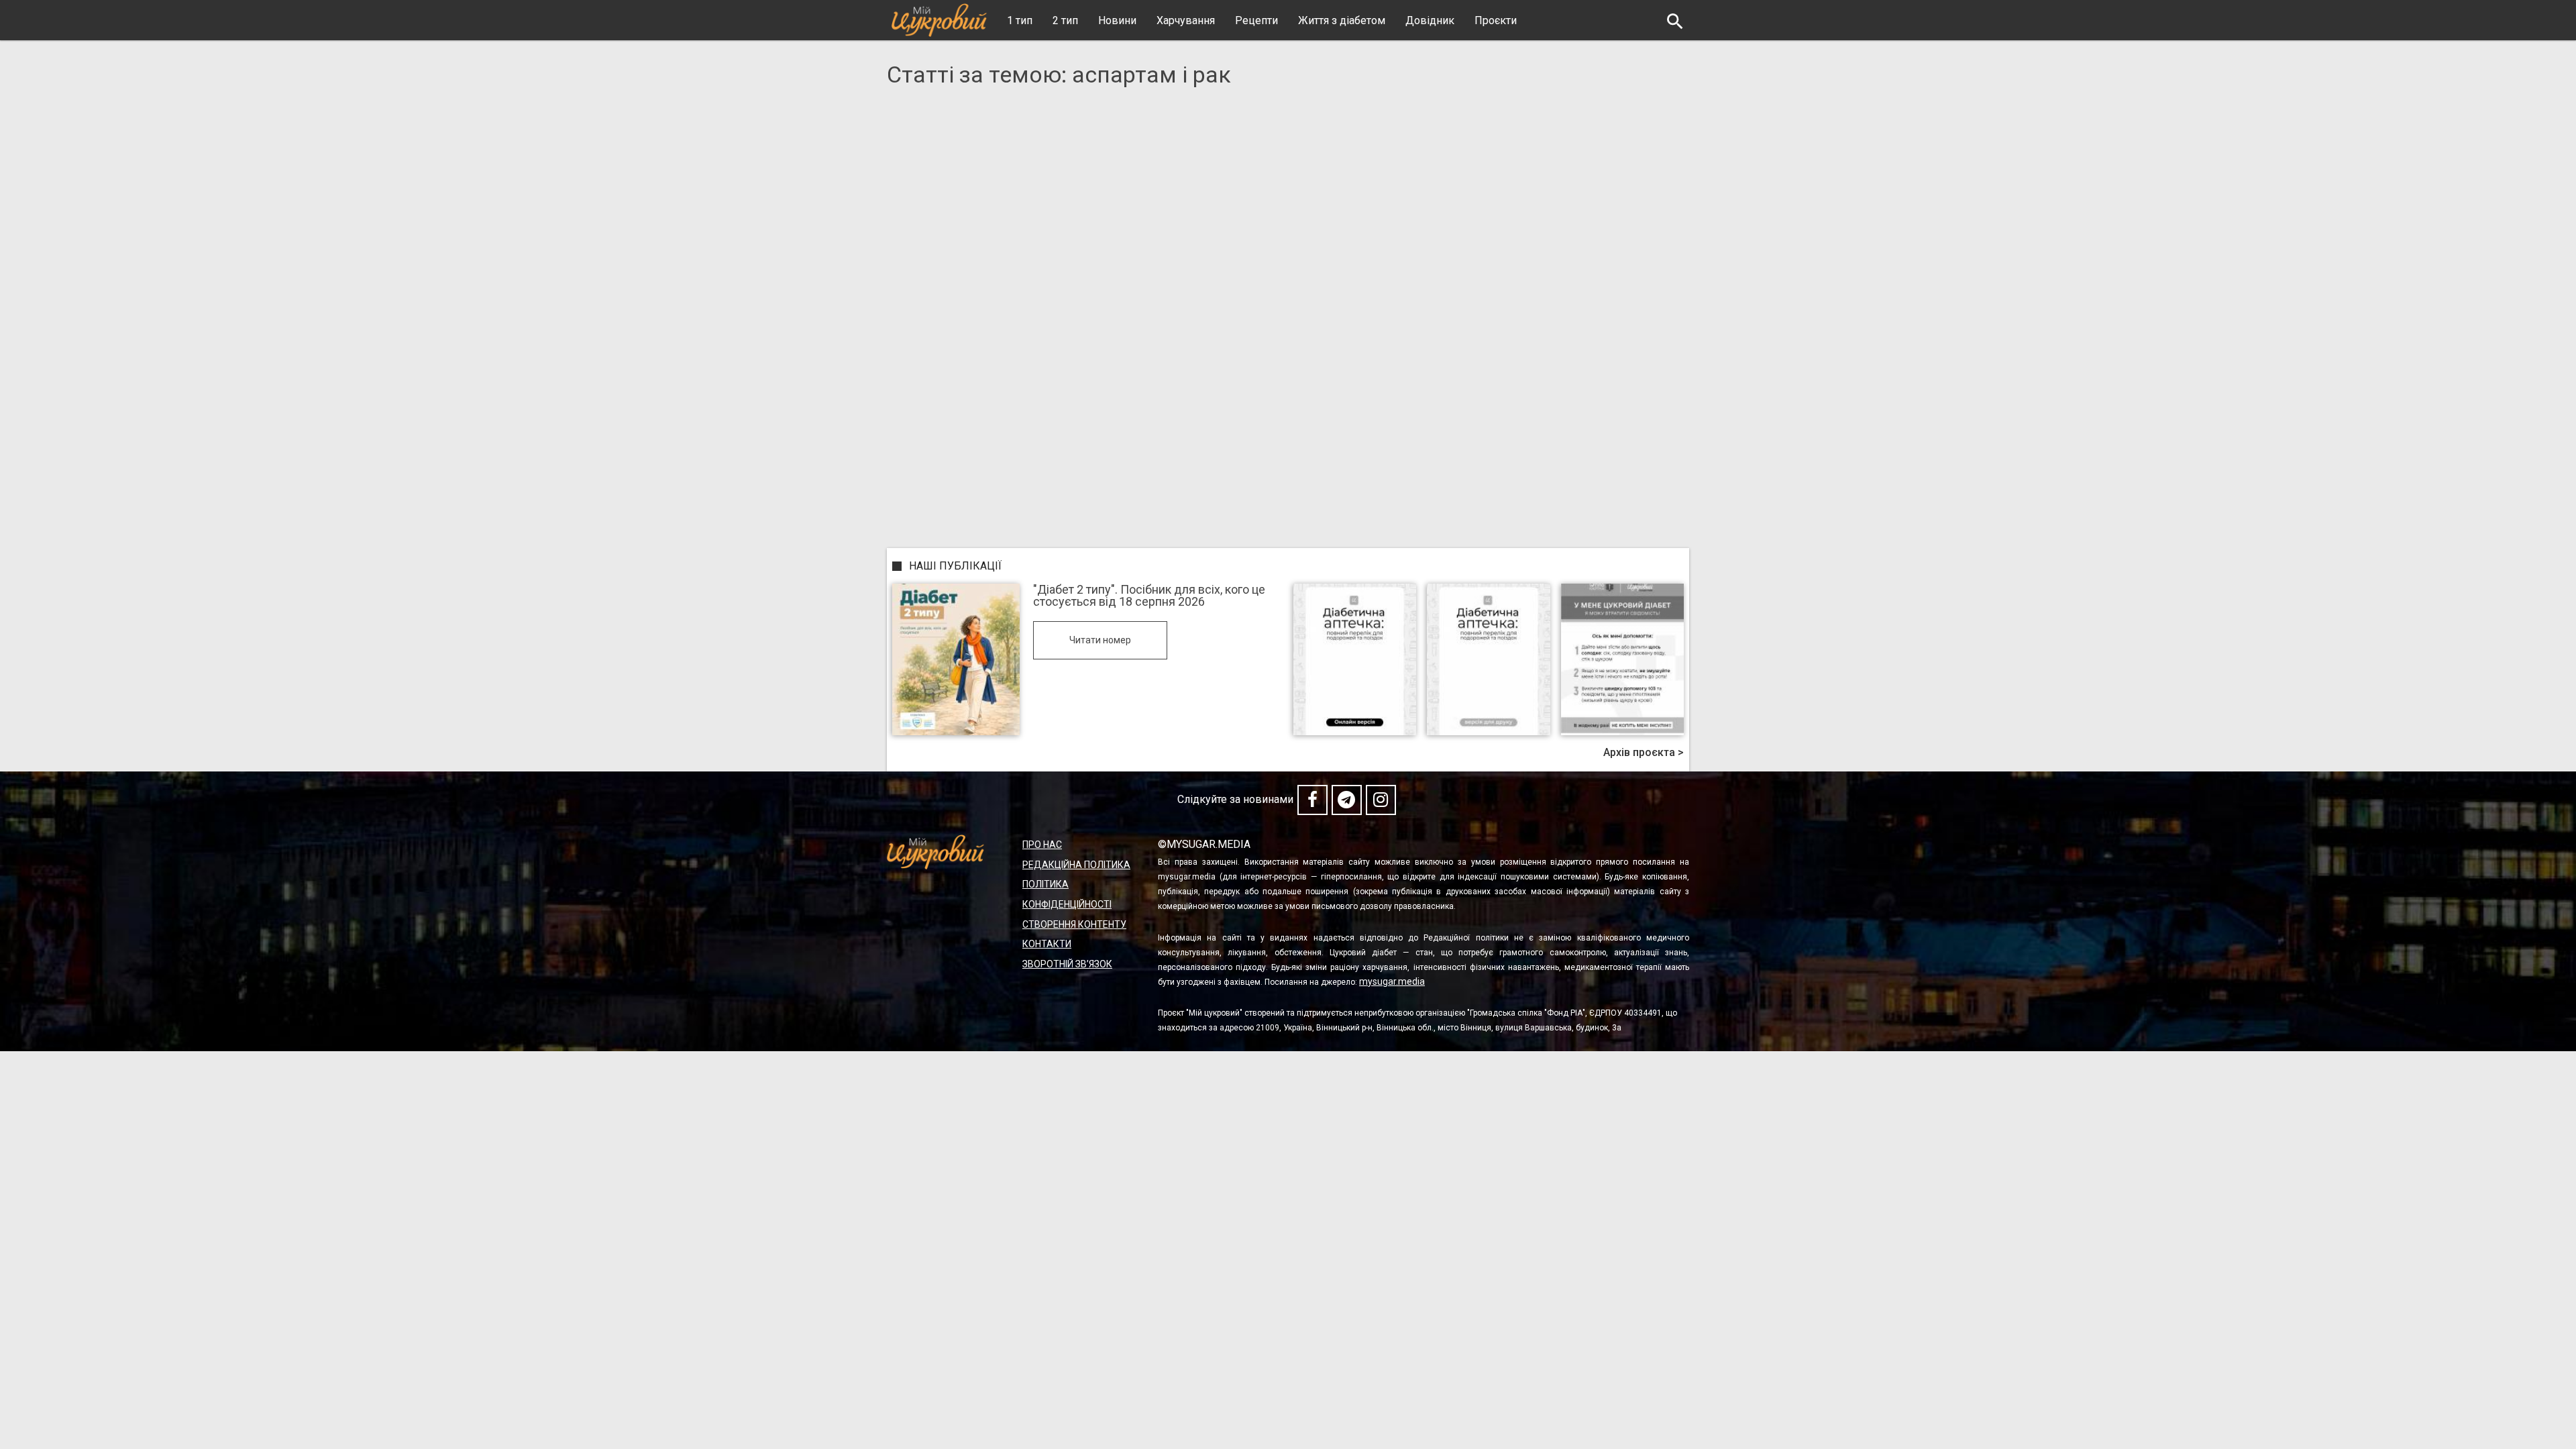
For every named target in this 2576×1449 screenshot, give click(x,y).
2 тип (1065, 20)
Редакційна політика (1076, 865)
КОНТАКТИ (1047, 944)
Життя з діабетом (1342, 20)
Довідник (1430, 20)
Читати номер (1100, 640)
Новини (1117, 20)
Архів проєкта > (1644, 753)
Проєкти (1496, 20)
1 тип (1020, 20)
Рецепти (1256, 20)
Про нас (1042, 845)
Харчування (1186, 20)
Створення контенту (1074, 924)
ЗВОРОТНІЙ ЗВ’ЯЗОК (1067, 964)
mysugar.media (1392, 981)
